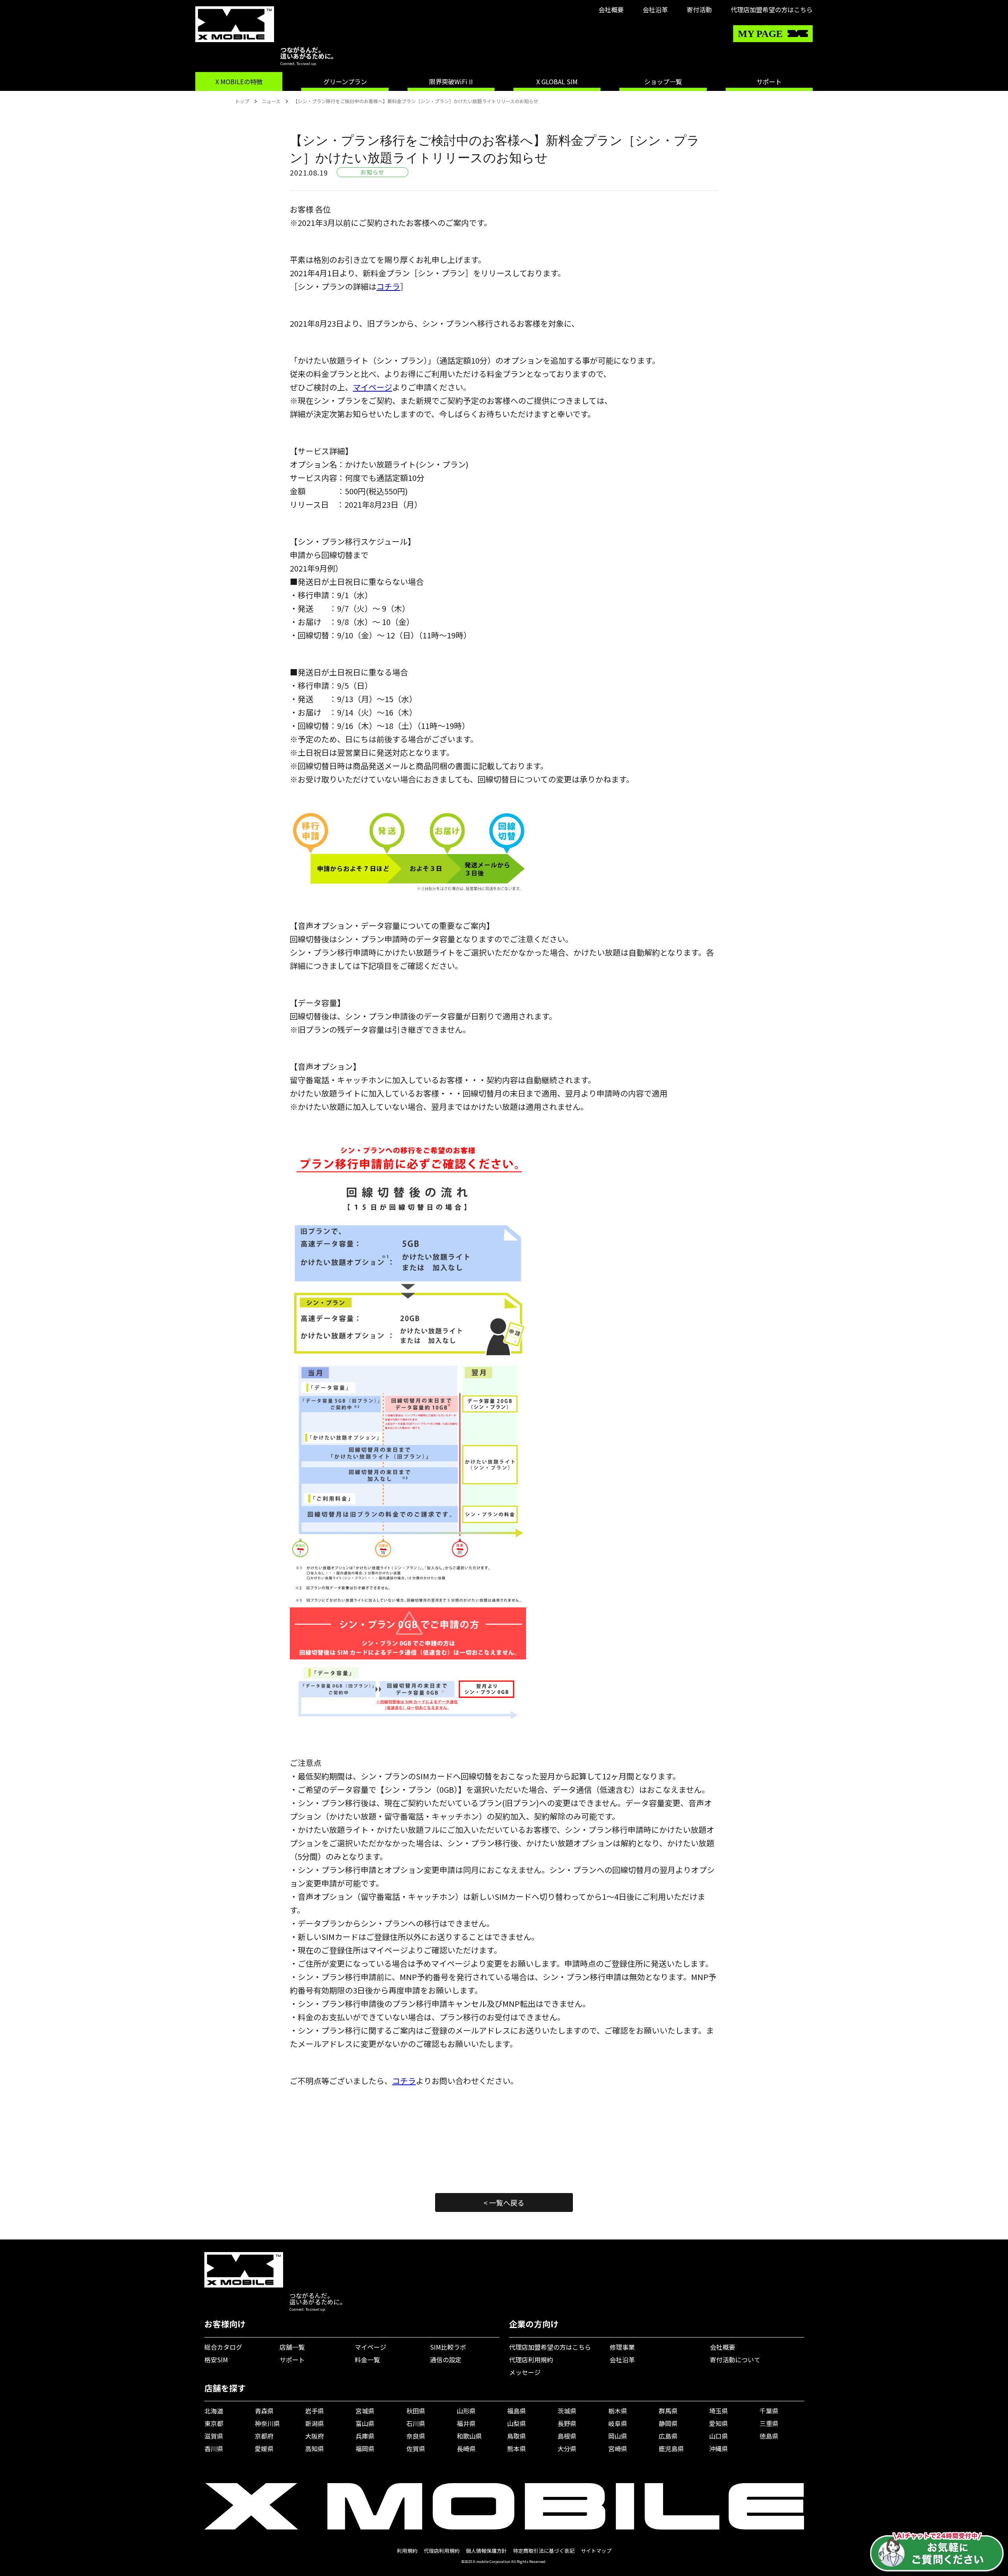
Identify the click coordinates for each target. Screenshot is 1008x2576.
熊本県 (517, 2448)
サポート (769, 81)
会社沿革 (655, 9)
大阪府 (315, 2436)
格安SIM (216, 2360)
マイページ (372, 387)
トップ (242, 101)
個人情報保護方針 (486, 2551)
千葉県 (769, 2411)
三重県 (769, 2423)
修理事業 (622, 2347)
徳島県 (769, 2436)
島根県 (567, 2436)
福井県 (466, 2423)
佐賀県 (416, 2448)
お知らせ (372, 172)
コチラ (388, 286)
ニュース (271, 101)
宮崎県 (618, 2448)
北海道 (214, 2411)
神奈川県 (267, 2423)
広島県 (668, 2436)
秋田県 (416, 2411)
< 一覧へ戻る (504, 2202)
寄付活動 (699, 9)
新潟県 (315, 2423)
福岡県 (365, 2448)
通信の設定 (446, 2360)
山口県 (719, 2436)
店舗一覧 (292, 2347)
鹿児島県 (671, 2448)
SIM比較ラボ (448, 2347)
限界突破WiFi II (451, 81)
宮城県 (365, 2411)
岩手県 (315, 2411)
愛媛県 (264, 2448)
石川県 (416, 2423)
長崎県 (466, 2448)
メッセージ (525, 2372)
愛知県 (719, 2423)
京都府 (264, 2436)
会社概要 (611, 9)
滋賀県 (214, 2436)
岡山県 (618, 2436)
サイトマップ (596, 2551)
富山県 (365, 2423)
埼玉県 (719, 2411)
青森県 (264, 2411)
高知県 (315, 2448)
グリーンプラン (345, 81)
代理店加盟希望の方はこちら (772, 9)
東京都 (214, 2423)
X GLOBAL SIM (557, 81)
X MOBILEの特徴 (239, 81)
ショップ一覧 (663, 81)
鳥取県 (517, 2436)
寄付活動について (735, 2360)
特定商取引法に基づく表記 (544, 2551)
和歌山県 (469, 2436)
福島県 (517, 2411)
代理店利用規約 (531, 2360)
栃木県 (618, 2411)
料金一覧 (367, 2360)
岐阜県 (618, 2423)
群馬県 (668, 2411)
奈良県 (416, 2436)
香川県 (214, 2448)
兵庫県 (365, 2436)
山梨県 (517, 2423)
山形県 (466, 2411)
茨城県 (567, 2411)
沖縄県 (719, 2448)
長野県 (567, 2423)
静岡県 (668, 2423)
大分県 (567, 2448)
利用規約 (407, 2551)
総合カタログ (223, 2347)
